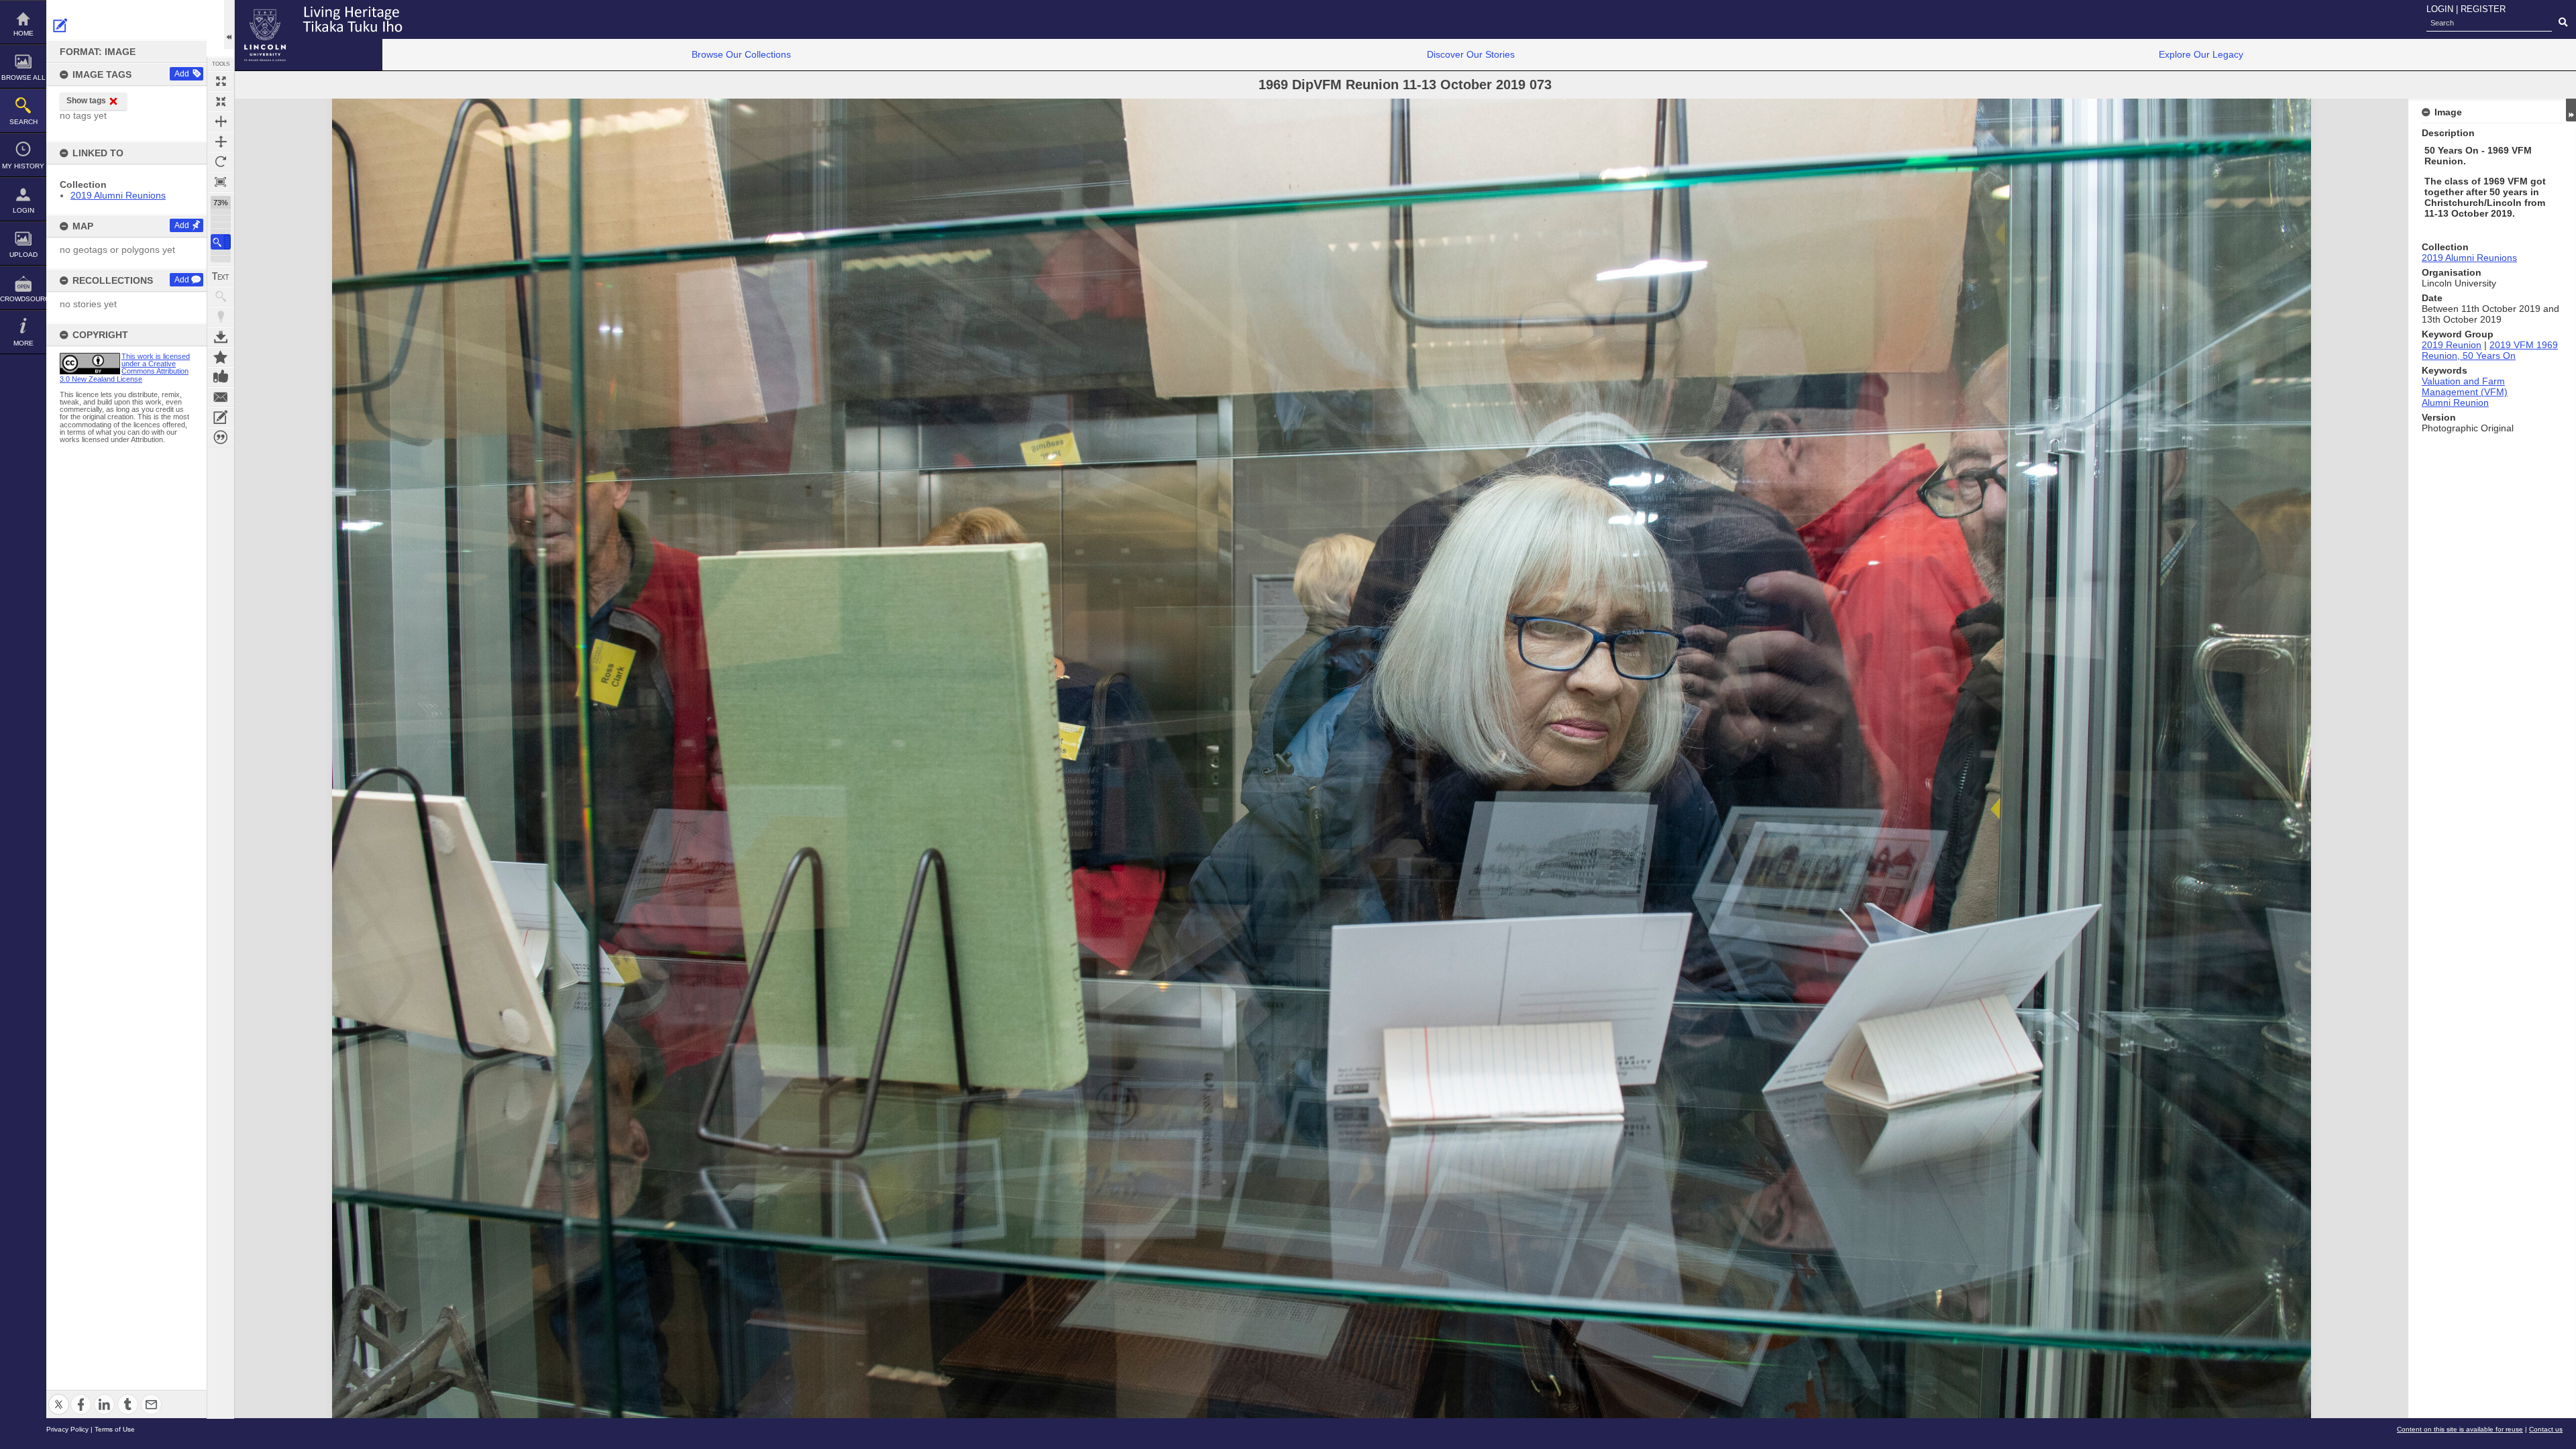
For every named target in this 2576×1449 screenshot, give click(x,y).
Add (182, 74)
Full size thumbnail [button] (221, 81)
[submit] (2563, 23)
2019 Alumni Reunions (118, 195)
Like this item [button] (221, 377)
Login (23, 210)
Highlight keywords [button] (221, 317)
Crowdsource (23, 299)
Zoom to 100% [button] (221, 182)
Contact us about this (221, 397)
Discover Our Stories (1471, 54)
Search (23, 122)
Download (221, 337)
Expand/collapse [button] (2571, 110)
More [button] (23, 343)
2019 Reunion (2452, 345)
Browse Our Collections (741, 54)
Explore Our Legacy (2201, 54)
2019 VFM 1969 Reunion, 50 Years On (2490, 350)
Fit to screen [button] (221, 101)
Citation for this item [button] (221, 437)
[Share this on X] (59, 1396)
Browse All (23, 77)
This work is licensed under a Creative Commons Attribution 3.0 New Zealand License (125, 368)
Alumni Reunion (2455, 402)
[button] (221, 242)
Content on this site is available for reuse (2460, 1429)
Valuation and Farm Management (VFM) (2465, 386)
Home (23, 33)
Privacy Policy (67, 1429)
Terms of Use (115, 1429)
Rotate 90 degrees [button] (221, 162)
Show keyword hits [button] (221, 297)
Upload (23, 255)
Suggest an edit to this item (60, 25)
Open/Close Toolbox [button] (229, 24)
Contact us (2546, 1429)
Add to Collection (221, 357)
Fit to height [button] (221, 142)
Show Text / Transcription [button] (221, 276)
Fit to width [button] (221, 121)
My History (23, 166)
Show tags (86, 101)
